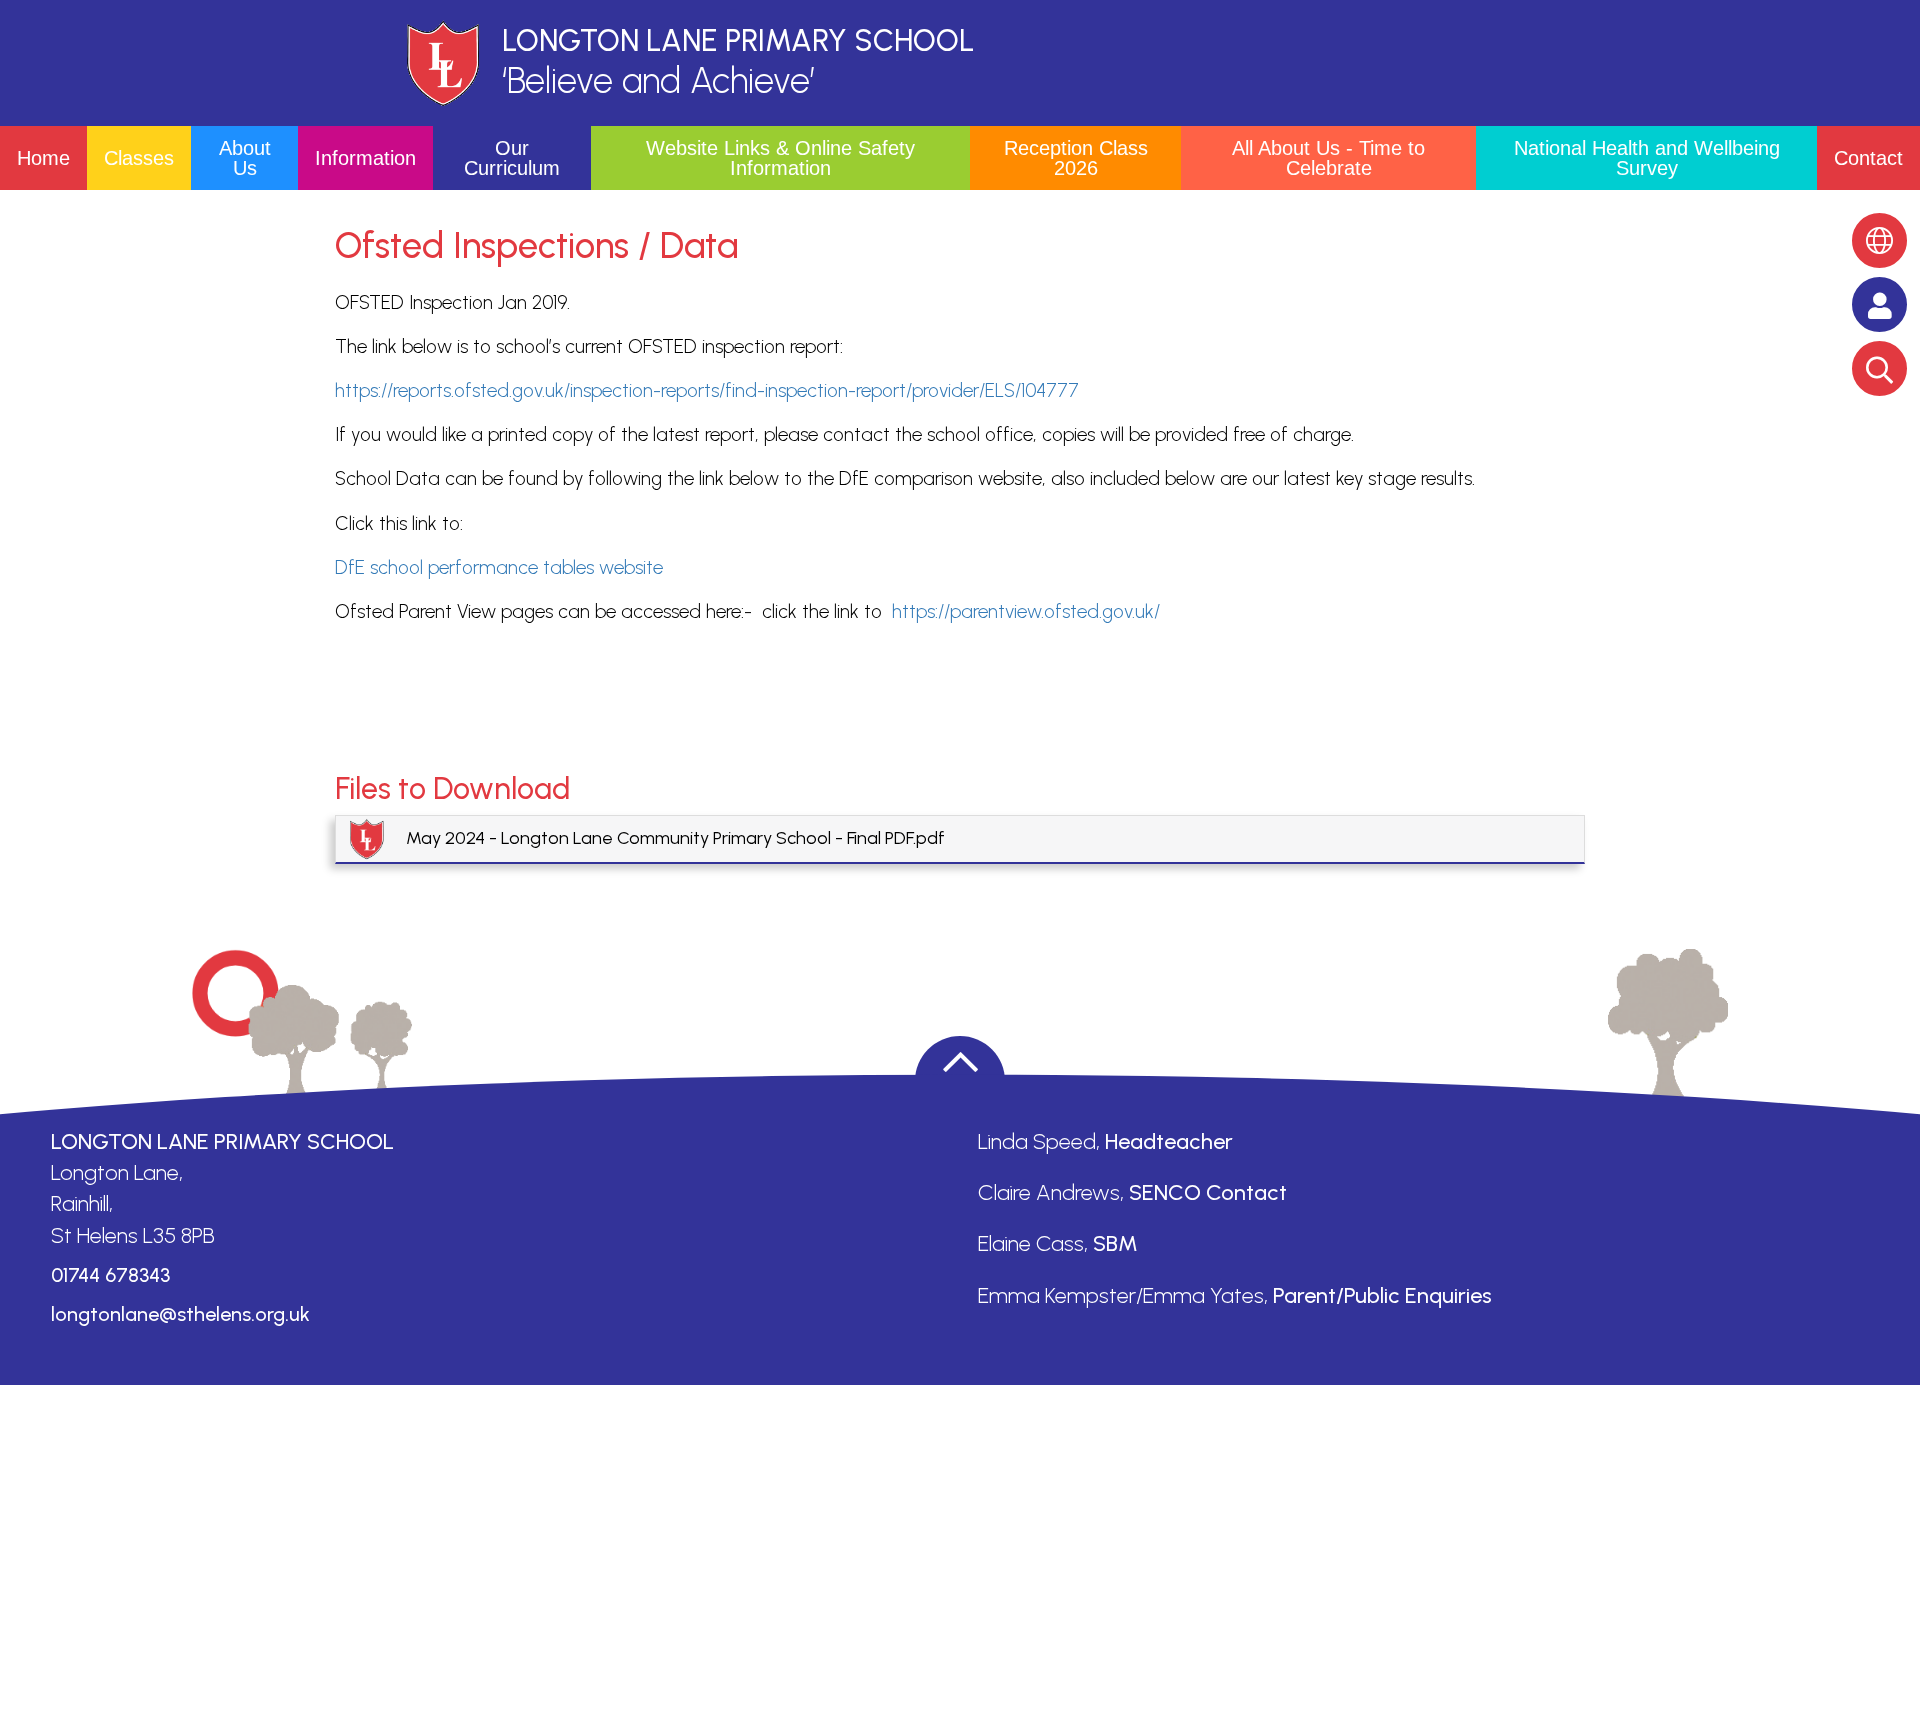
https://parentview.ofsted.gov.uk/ (1026, 611)
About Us (245, 158)
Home (43, 158)
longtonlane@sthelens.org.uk (180, 1314)
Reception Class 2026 (1076, 158)
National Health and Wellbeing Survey (1647, 158)
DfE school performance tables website (499, 567)
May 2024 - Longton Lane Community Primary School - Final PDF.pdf (675, 838)
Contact (1868, 158)
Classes (139, 158)
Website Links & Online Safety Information (780, 158)
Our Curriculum (512, 158)
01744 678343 (110, 1275)
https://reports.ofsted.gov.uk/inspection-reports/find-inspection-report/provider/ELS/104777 (707, 390)
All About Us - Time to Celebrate (1328, 158)
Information (365, 158)
